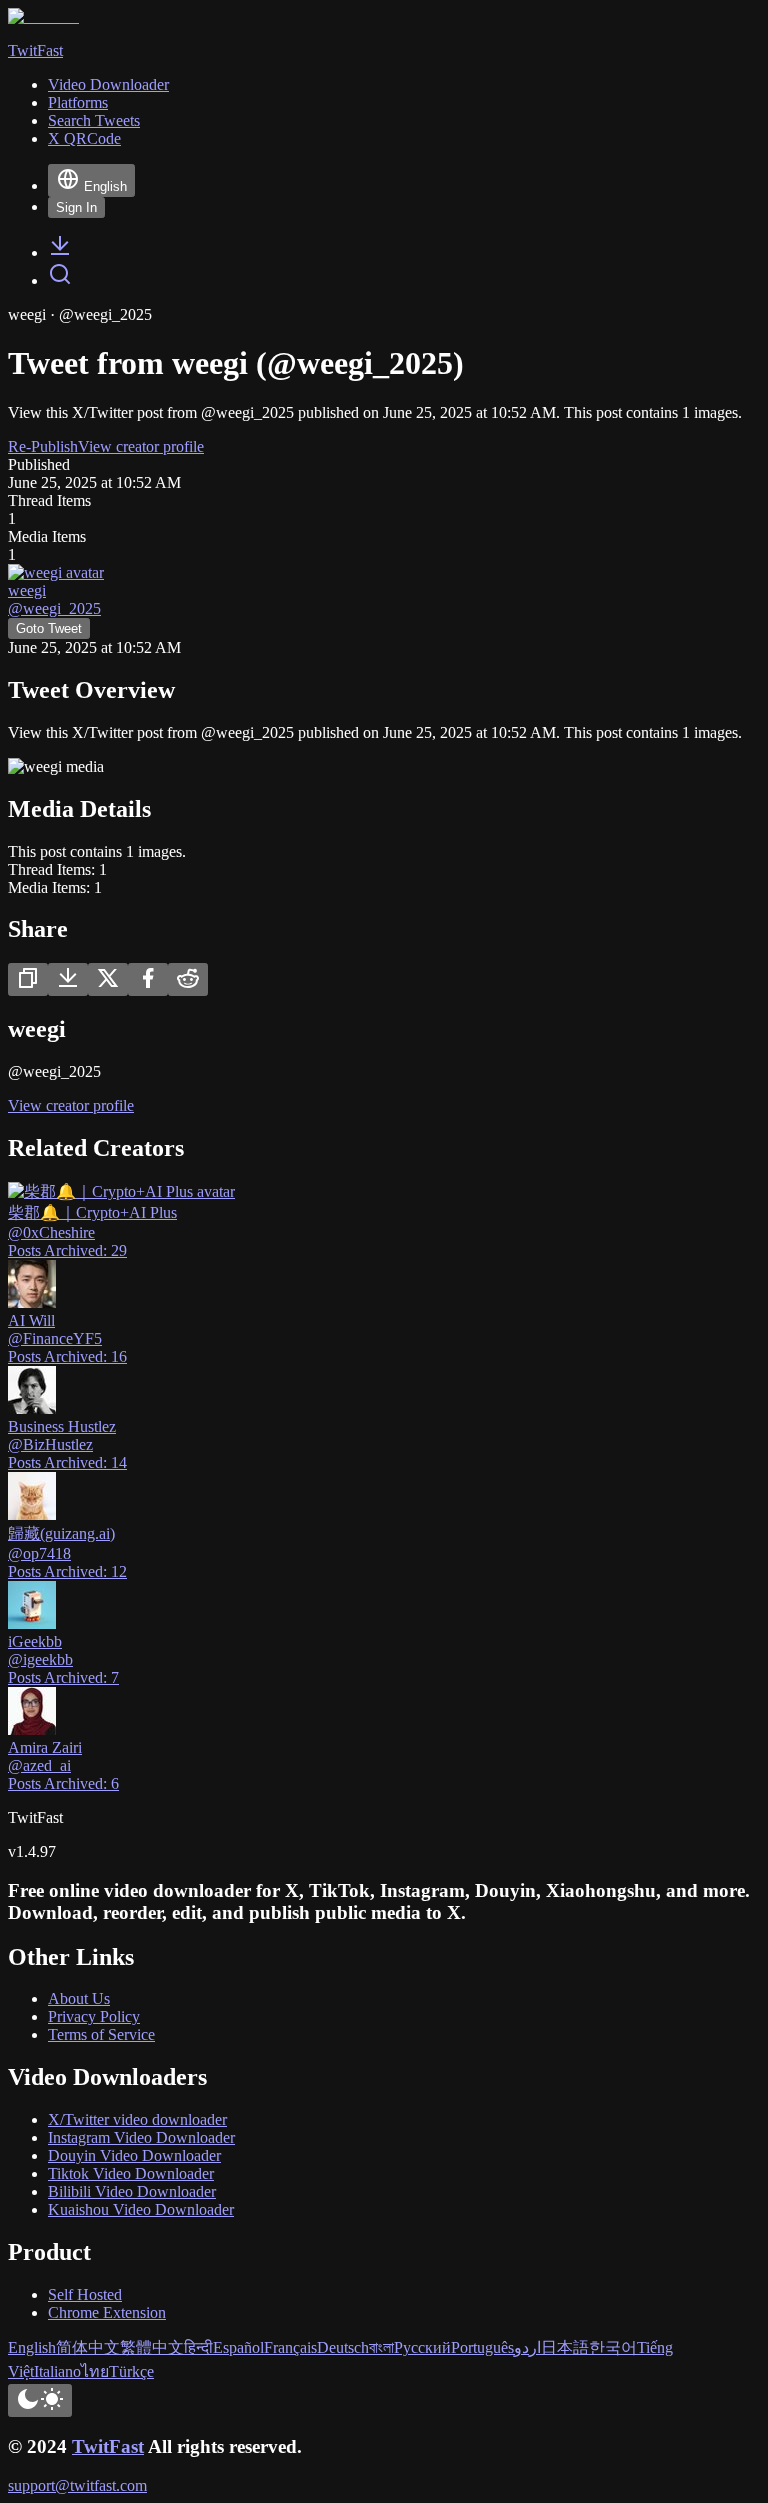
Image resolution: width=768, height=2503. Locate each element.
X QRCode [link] (84, 138)
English (105, 186)
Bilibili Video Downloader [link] (132, 2191)
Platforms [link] (78, 102)
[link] (60, 252)
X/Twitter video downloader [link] (137, 2119)
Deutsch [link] (343, 2347)
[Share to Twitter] (108, 979)
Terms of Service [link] (101, 2034)
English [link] (32, 2347)
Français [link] (290, 2347)
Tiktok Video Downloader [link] (131, 2173)
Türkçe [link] (131, 2371)
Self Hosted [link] (85, 2294)
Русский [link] (422, 2347)
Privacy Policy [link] (94, 2016)
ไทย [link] (95, 2371)
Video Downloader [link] (108, 84)
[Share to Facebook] (148, 979)
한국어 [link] (613, 2347)
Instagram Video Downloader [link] (141, 2137)
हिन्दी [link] (198, 2347)
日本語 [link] (565, 2347)
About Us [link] (79, 1998)
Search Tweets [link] (94, 120)
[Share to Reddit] (188, 979)
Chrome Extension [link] (107, 2312)
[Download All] (68, 979)
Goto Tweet (49, 628)
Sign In (76, 207)
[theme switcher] (40, 2400)
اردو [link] (527, 2347)
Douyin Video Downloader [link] (134, 2155)
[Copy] (28, 979)
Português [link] (482, 2347)
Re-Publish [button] (43, 446)
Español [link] (238, 2347)
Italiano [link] (57, 2371)
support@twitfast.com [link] (77, 2485)
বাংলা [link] (381, 2347)
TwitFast (108, 2446)
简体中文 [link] (88, 2347)
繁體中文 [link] (152, 2347)
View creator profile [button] (141, 446)
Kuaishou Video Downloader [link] (141, 2209)
